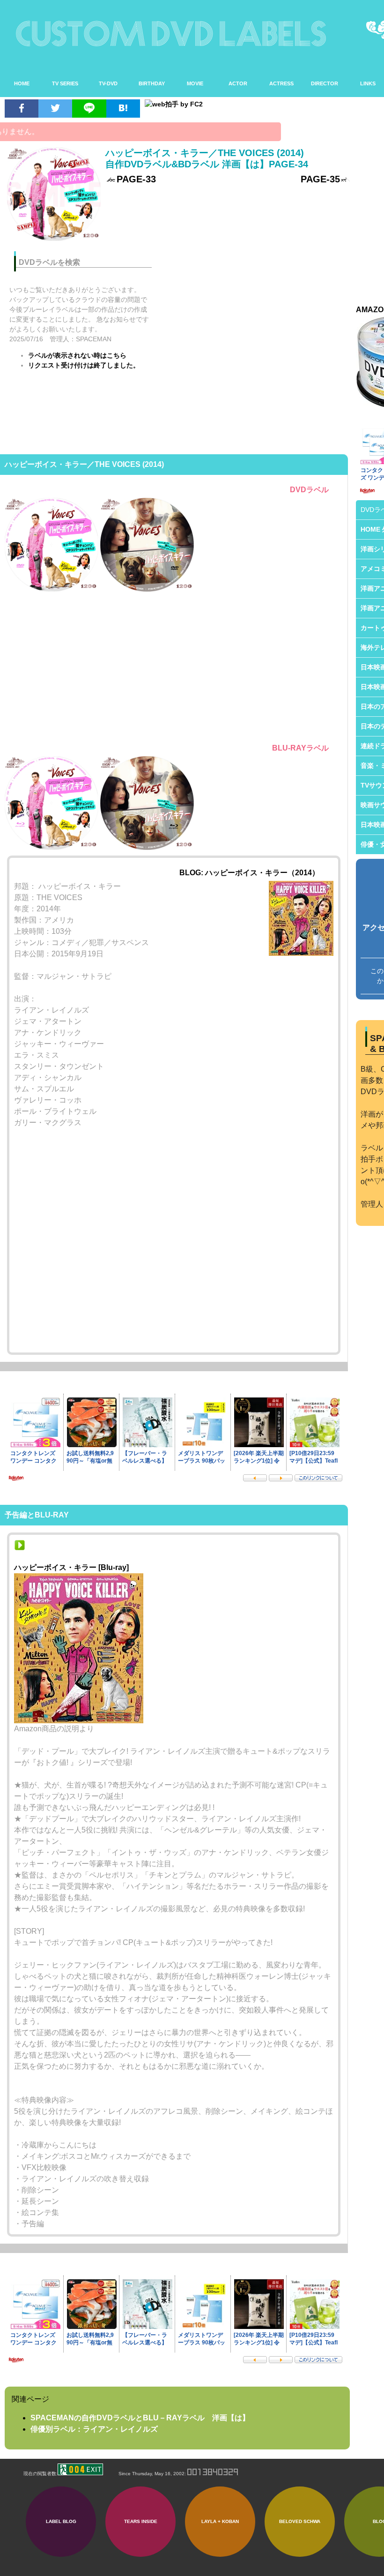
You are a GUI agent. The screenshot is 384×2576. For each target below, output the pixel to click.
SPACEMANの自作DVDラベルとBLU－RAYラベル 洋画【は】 (140, 2418)
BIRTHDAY (152, 83)
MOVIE (195, 83)
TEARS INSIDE (141, 2521)
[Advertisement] (257, 309)
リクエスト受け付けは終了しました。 (84, 365)
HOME (22, 83)
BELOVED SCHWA (300, 2521)
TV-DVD (108, 83)
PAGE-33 (136, 179)
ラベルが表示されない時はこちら (77, 355)
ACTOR (238, 83)
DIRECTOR (325, 83)
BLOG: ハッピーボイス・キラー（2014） (249, 873)
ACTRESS (281, 83)
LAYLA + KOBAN (220, 2521)
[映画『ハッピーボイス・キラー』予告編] (20, 1548)
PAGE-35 (320, 179)
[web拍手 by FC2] (243, 104)
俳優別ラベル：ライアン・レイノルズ (94, 2429)
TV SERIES (65, 83)
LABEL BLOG (61, 2521)
